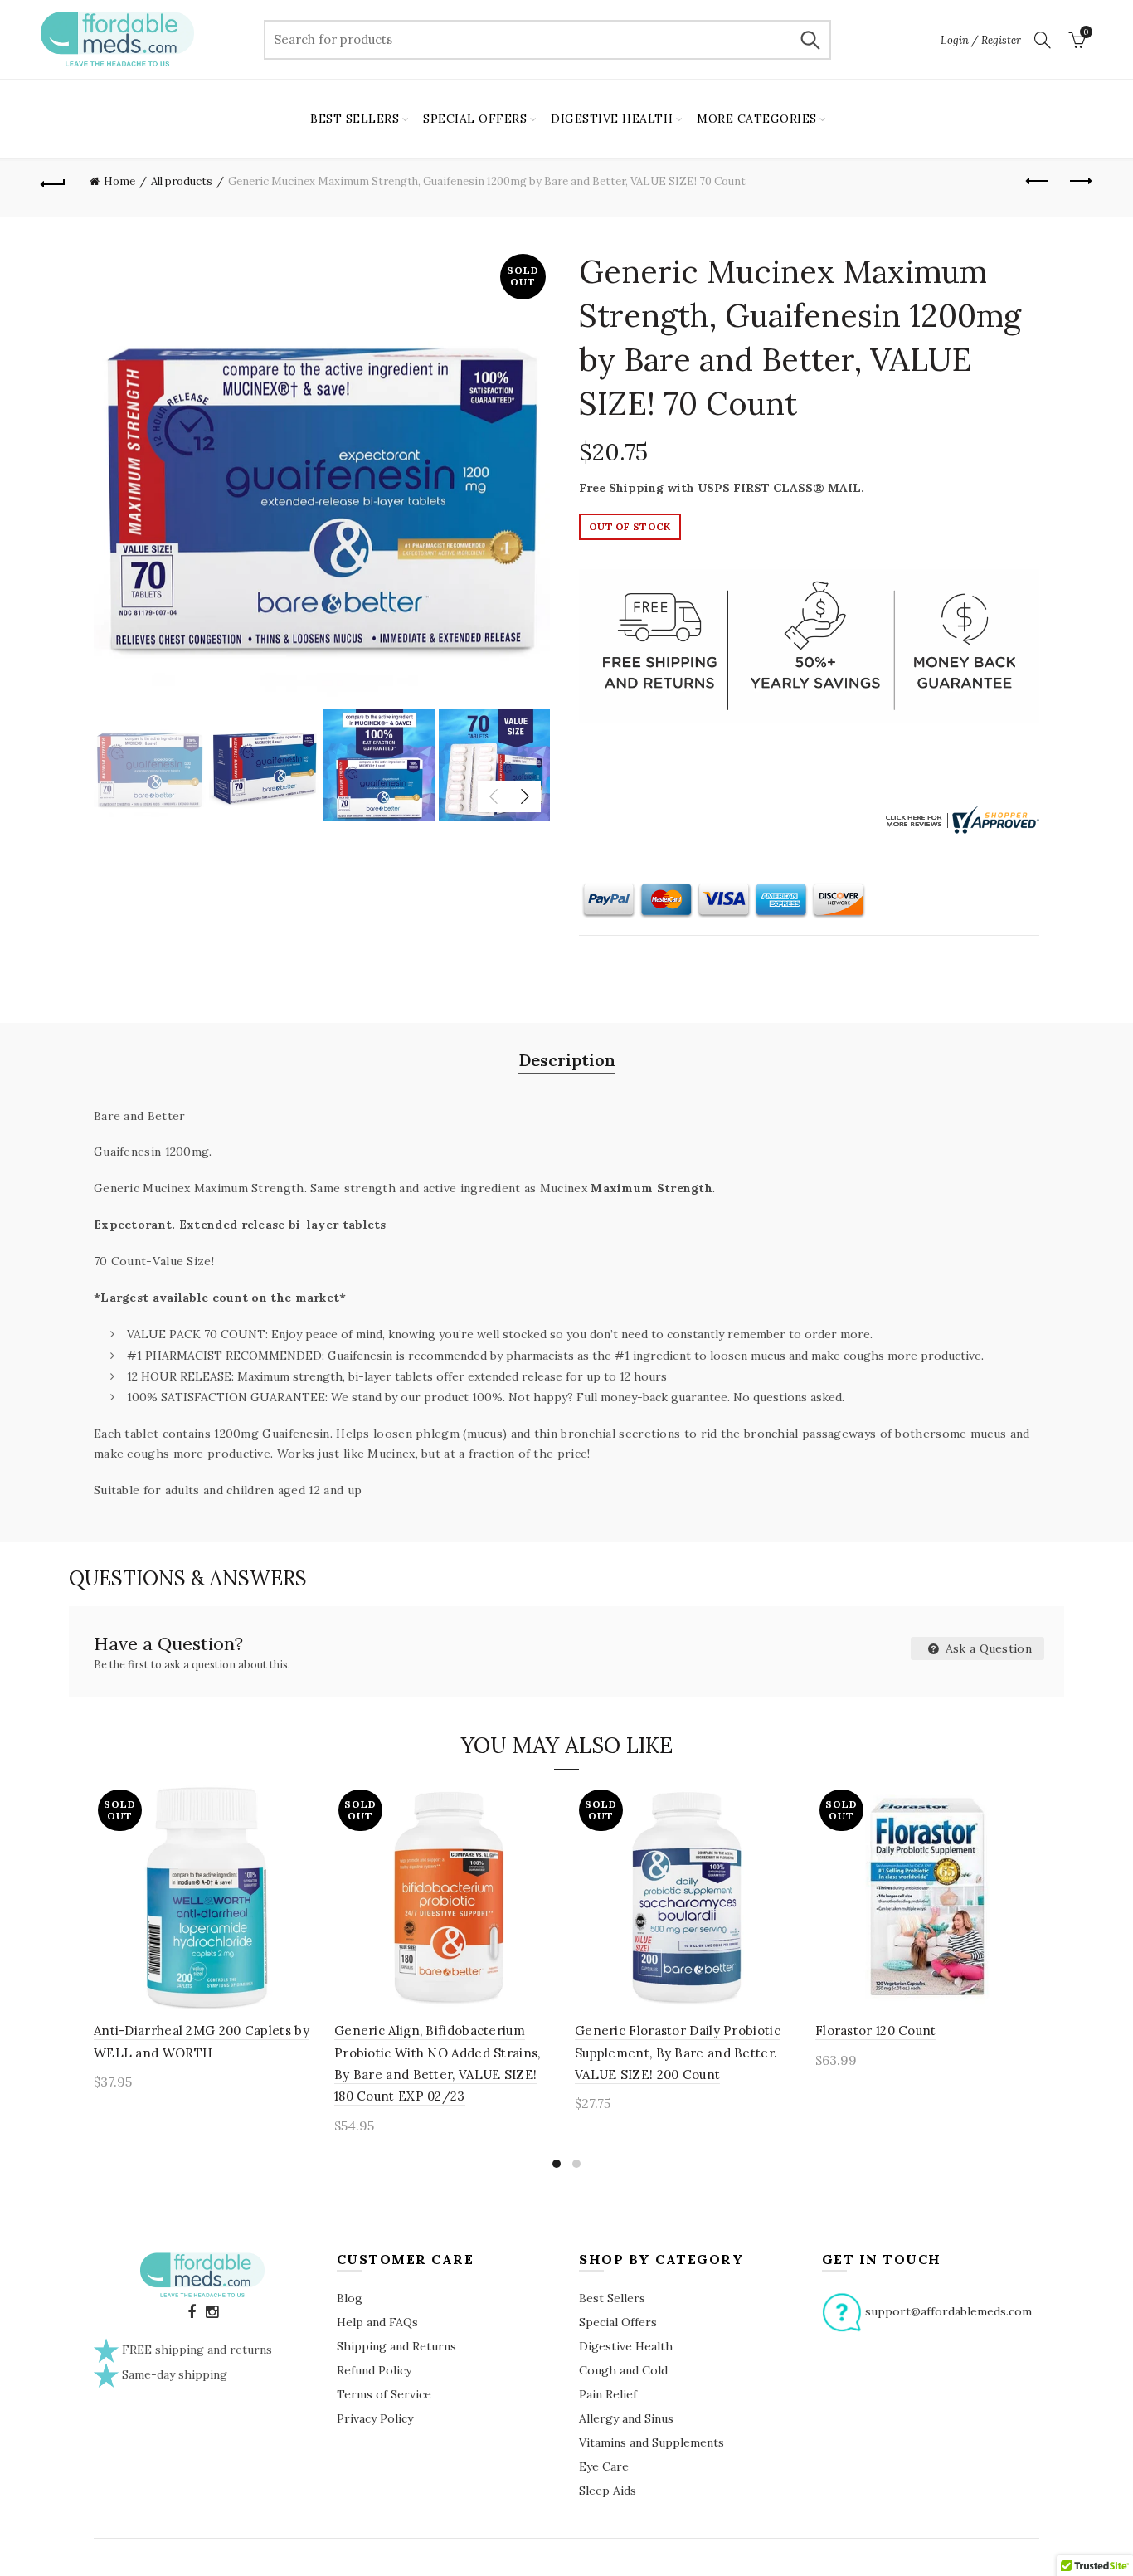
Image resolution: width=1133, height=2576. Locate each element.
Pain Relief (608, 2394)
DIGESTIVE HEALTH (612, 119)
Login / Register (981, 40)
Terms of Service (384, 2394)
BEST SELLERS (355, 119)
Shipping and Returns (396, 2346)
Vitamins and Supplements (652, 2442)
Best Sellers (612, 2298)
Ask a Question (987, 1648)
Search (810, 40)
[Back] (53, 182)
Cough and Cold (623, 2370)
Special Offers (618, 2322)
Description (567, 1060)
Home (119, 181)
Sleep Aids (608, 2491)
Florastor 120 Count (876, 2031)
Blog (350, 2298)
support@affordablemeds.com (948, 2311)
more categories (757, 119)
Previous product (1038, 182)
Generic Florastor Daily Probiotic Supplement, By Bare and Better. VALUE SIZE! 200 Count (678, 2053)
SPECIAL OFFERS (475, 119)
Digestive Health (626, 2346)
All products (182, 181)
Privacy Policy (375, 2418)
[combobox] (547, 40)
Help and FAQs (377, 2322)
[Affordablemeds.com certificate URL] (960, 818)
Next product (1080, 182)
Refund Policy (374, 2370)
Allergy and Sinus (626, 2418)
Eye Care (604, 2466)
